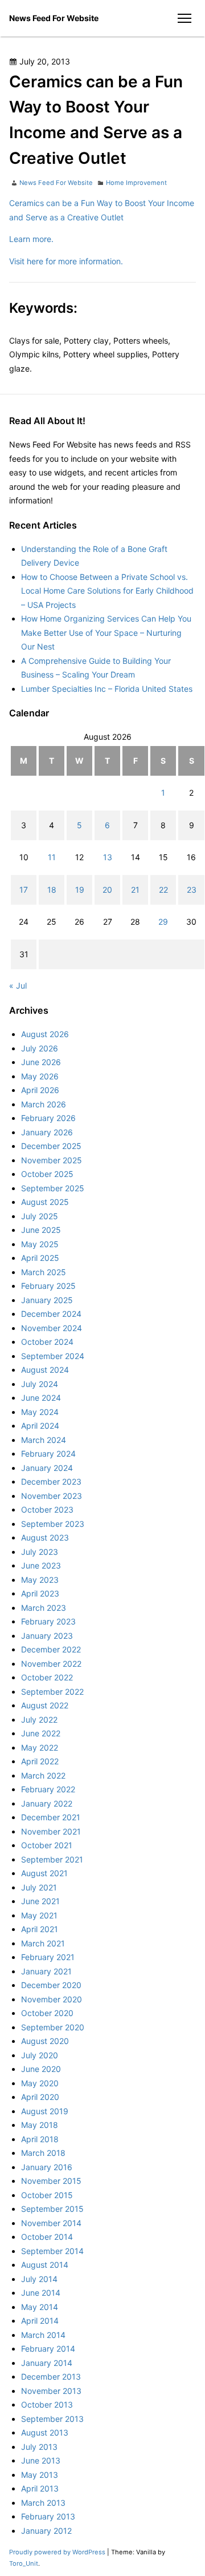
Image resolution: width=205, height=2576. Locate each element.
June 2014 (41, 2293)
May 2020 (40, 2083)
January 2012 (46, 2531)
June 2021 (40, 1901)
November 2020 (52, 1999)
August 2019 (45, 2111)
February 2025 (48, 1286)
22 (163, 890)
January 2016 (47, 2167)
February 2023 (48, 1621)
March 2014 (43, 2335)
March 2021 (43, 1943)
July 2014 (39, 2279)
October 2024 (47, 1342)
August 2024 (45, 1370)
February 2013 (48, 2516)
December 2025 (51, 1146)
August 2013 (45, 2432)
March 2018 (43, 2153)
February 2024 (48, 1454)
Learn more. (31, 239)
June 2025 (41, 1230)
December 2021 (51, 1817)
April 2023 (40, 1593)
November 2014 (51, 2223)
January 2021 (46, 1971)
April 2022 (40, 1761)
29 (163, 922)
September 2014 (52, 2251)
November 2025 (52, 1160)
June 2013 (41, 2460)
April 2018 (40, 2139)
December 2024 (51, 1314)
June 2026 (41, 1062)
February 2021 (48, 1957)
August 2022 (45, 1705)
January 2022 (47, 1803)
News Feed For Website (54, 18)
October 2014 (47, 2237)
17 (24, 890)
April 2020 (40, 2097)
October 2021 (47, 1845)
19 (80, 890)
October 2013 (47, 2404)
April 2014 (40, 2321)
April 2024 (40, 1426)
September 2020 (53, 2027)
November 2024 (52, 1328)
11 (52, 857)
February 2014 (48, 2349)
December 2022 (51, 1649)
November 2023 (52, 1496)
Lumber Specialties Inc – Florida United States (107, 689)
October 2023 (47, 1509)
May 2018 (40, 2125)
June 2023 (41, 1565)
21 (135, 890)
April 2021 (40, 1929)
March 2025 (44, 1272)
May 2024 (40, 1412)
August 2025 (45, 1202)
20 (107, 890)
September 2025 (53, 1188)
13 (108, 857)
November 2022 (51, 1664)
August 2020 (45, 2041)
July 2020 (40, 2055)
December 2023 (51, 1481)
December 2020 (51, 1985)
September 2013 (52, 2419)
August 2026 (45, 1034)
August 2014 (45, 2265)
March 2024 (44, 1440)
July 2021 (39, 1887)
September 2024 (53, 1356)
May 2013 (40, 2475)
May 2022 (40, 1747)
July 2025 (40, 1216)
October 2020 (47, 2013)
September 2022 (52, 1692)
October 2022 (47, 1677)
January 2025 (47, 1300)
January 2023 (47, 1636)
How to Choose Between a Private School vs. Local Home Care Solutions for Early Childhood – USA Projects (107, 591)
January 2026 (47, 1132)
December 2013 (51, 2377)
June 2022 (41, 1733)
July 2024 (40, 1384)
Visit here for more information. (66, 261)
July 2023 (40, 1552)
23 (192, 890)
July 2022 (39, 1720)
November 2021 (51, 1831)
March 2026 (44, 1104)
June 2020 (41, 2069)
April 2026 (40, 1090)
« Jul (18, 985)
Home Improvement (136, 183)
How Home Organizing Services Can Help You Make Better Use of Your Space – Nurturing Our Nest (106, 632)
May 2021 (39, 1915)
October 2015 (47, 2195)
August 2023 (45, 1537)
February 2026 (48, 1118)
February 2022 (48, 1789)
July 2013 (39, 2447)
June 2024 (41, 1398)
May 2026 (40, 1076)
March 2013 (43, 2503)
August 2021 (44, 1873)
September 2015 (52, 2209)
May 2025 (40, 1244)
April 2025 (40, 1258)
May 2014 (40, 2307)
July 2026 (40, 1048)
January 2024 (47, 1468)
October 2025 (47, 1174)
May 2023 (40, 1580)
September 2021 (52, 1859)
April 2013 (40, 2488)
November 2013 (51, 2391)
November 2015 (51, 2181)
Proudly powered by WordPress (58, 2552)
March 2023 (44, 1608)
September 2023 (53, 1524)
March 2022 (43, 1775)
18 (52, 890)
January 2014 (47, 2363)
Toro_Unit (24, 2563)
